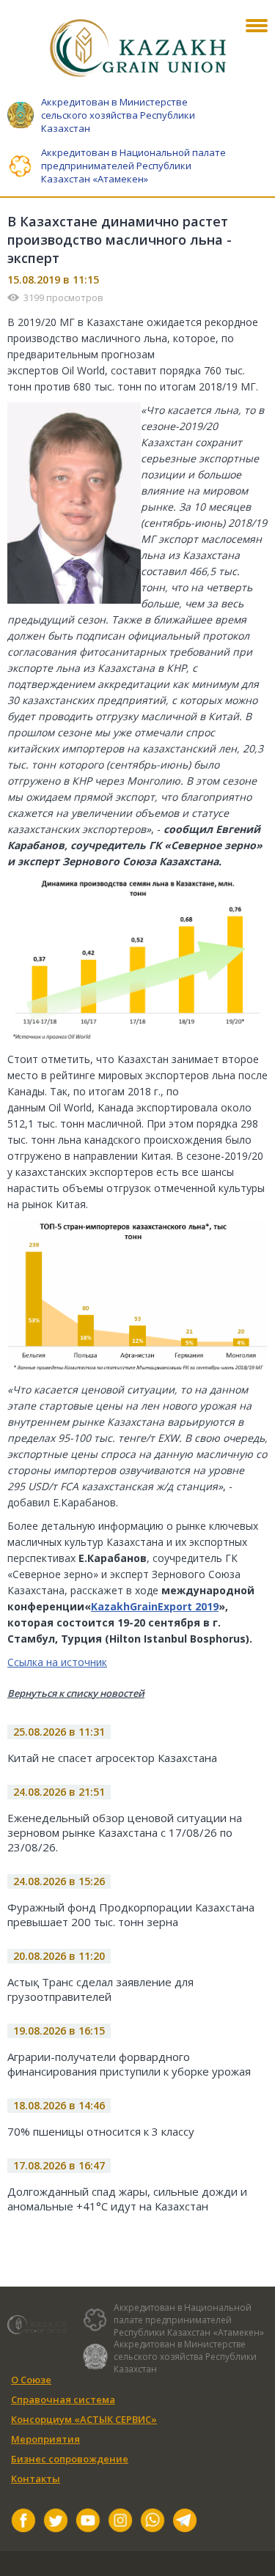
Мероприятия (45, 2439)
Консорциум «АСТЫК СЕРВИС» (84, 2419)
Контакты (36, 2479)
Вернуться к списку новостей (76, 1693)
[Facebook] (23, 2522)
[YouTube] (88, 2522)
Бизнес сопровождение (70, 2459)
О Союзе (31, 2380)
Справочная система (63, 2399)
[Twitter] (56, 2522)
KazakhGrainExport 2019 (155, 1606)
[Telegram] (185, 2522)
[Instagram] (120, 2522)
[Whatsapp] (153, 2522)
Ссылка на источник (57, 1662)
